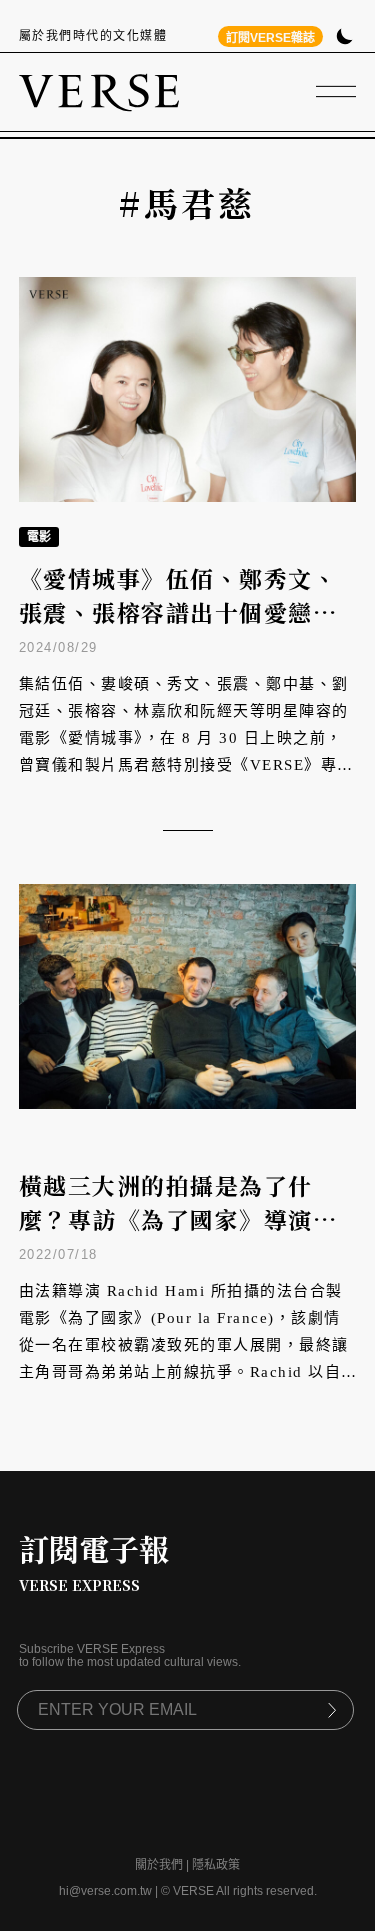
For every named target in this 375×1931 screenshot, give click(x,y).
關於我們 (159, 1865)
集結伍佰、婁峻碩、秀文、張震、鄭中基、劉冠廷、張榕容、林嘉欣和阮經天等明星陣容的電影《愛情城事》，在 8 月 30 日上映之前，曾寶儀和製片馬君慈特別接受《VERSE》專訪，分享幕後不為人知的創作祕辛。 (184, 738)
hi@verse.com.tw (105, 1891)
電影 (39, 537)
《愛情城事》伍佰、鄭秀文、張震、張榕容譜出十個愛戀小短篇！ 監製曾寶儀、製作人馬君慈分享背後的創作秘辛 (182, 630)
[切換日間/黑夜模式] (344, 38)
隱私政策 (216, 1865)
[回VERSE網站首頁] (99, 92)
